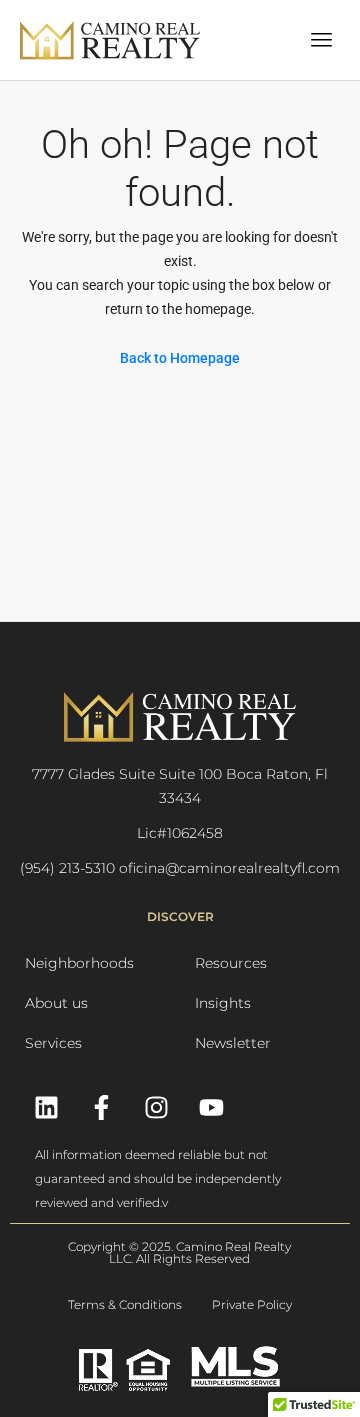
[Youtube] (211, 1108)
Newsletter (233, 1043)
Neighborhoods (79, 963)
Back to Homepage (180, 358)
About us (56, 1003)
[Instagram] (156, 1108)
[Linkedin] (46, 1108)
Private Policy (252, 1304)
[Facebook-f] (101, 1108)
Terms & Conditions (125, 1304)
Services (53, 1043)
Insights (223, 1003)
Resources (231, 963)
